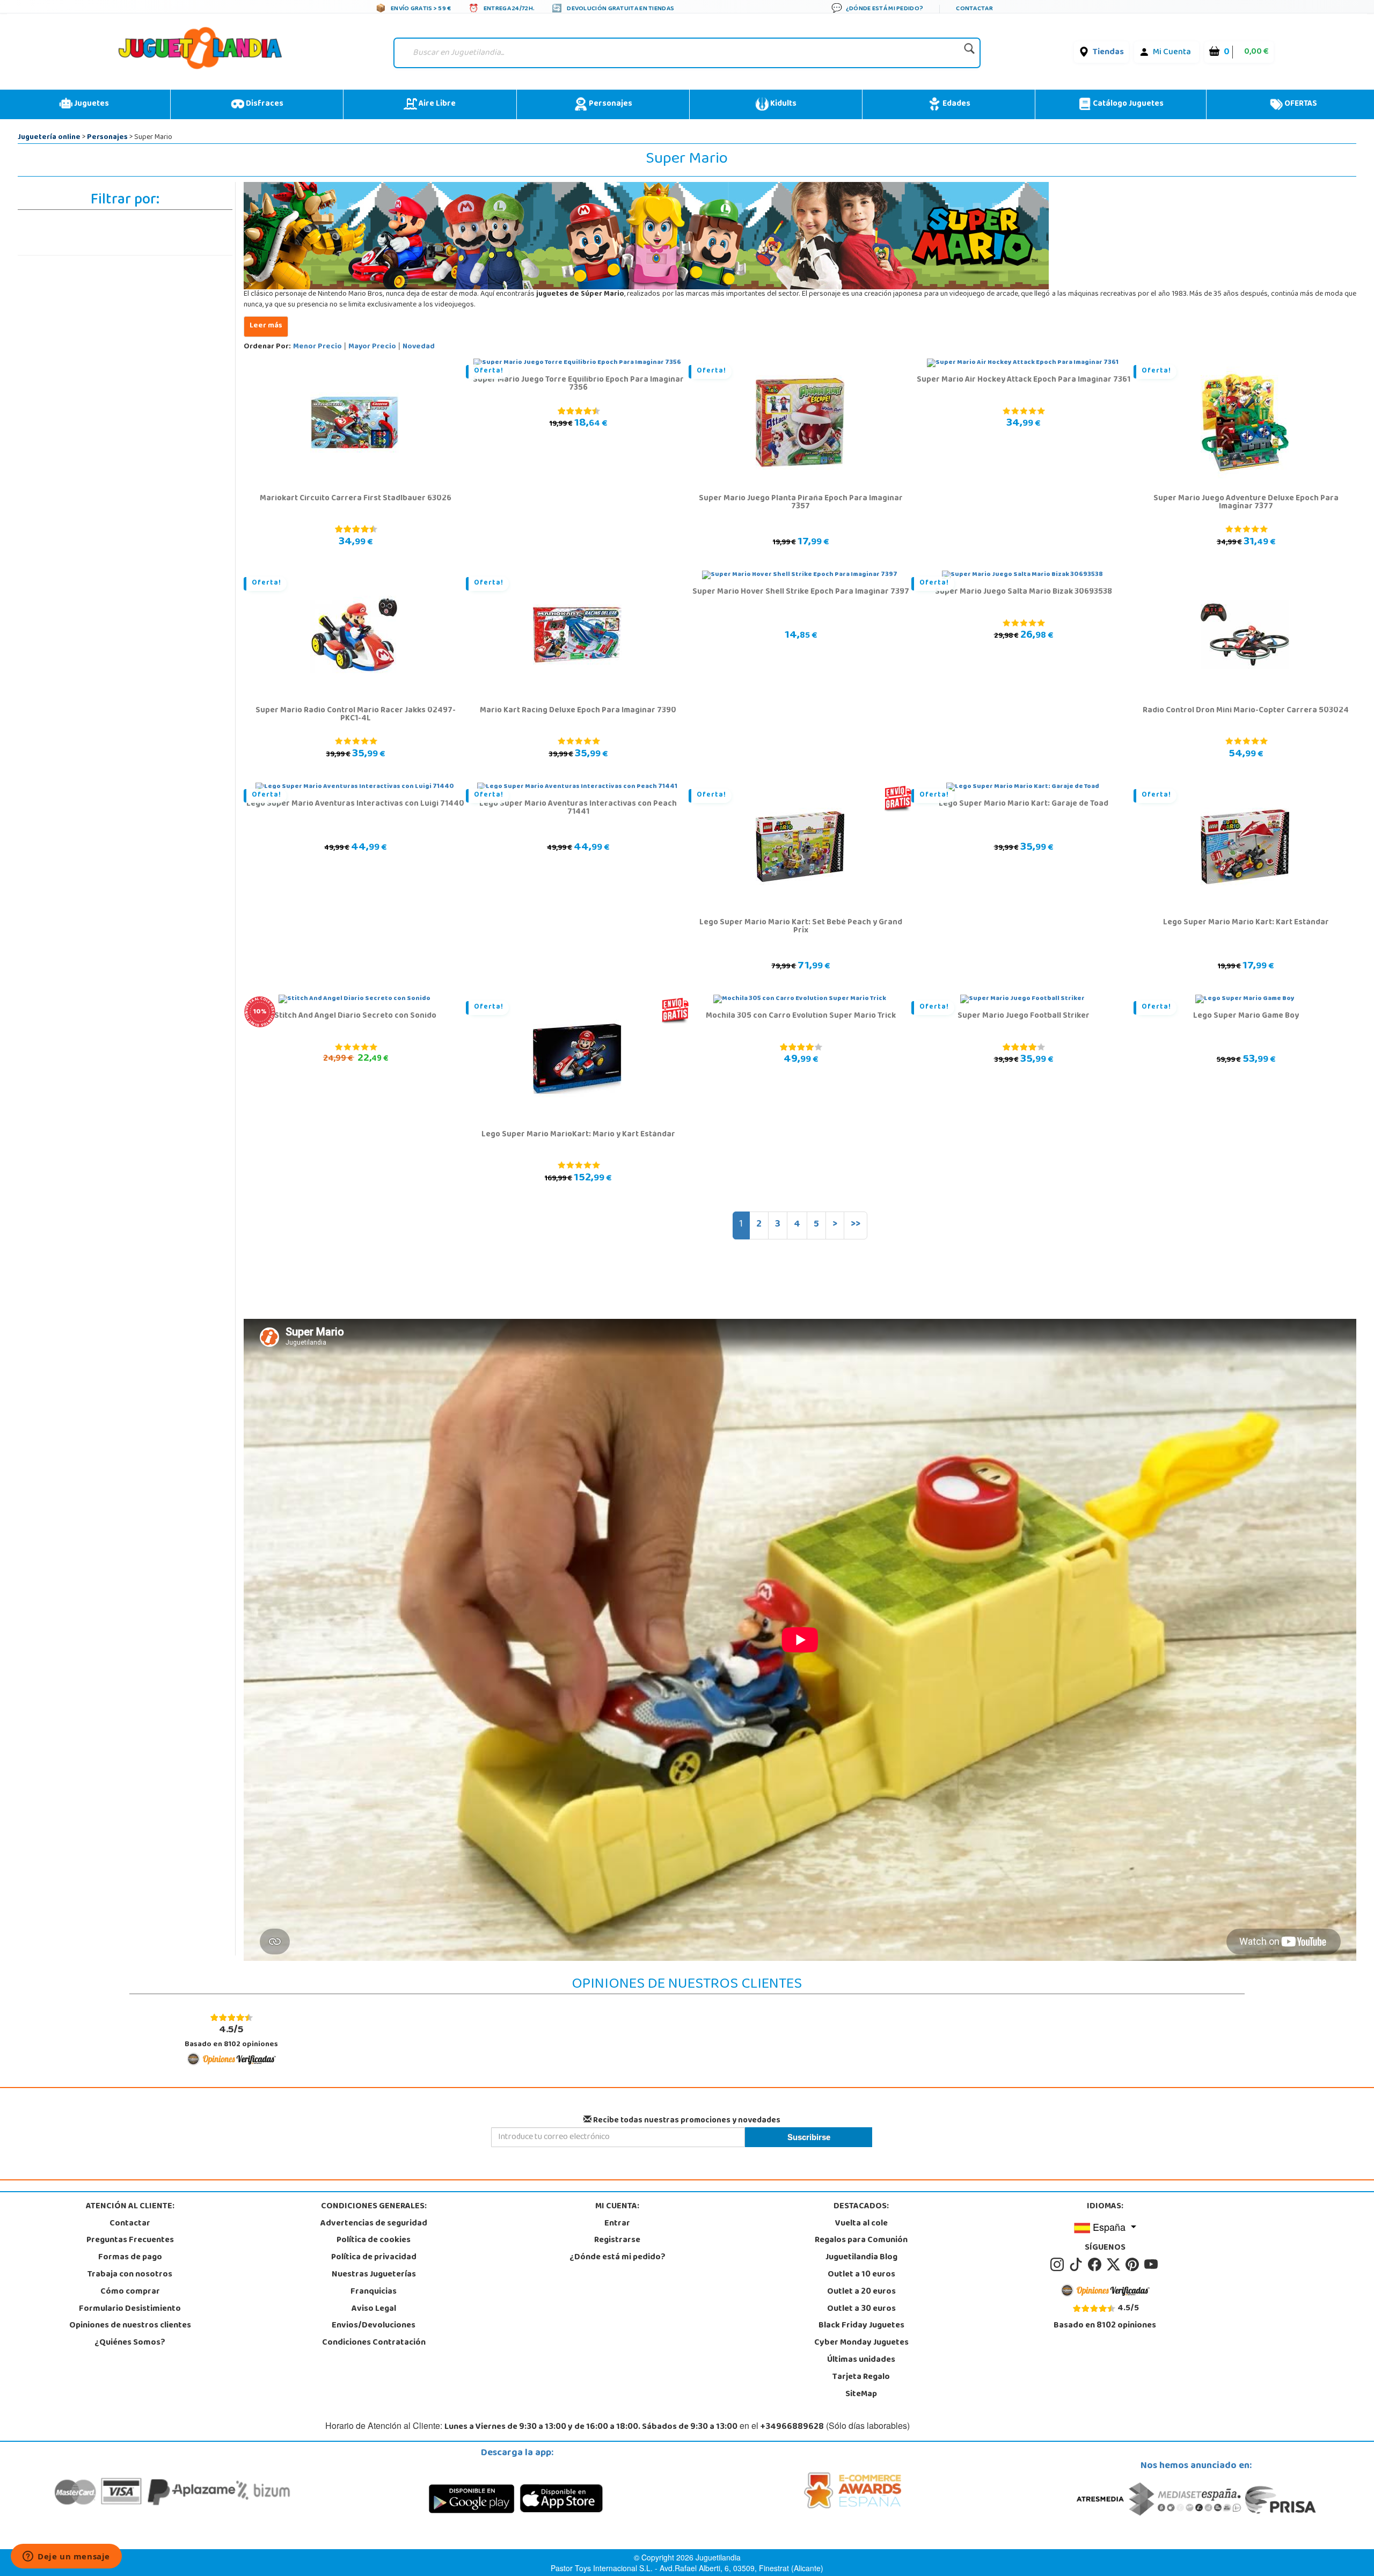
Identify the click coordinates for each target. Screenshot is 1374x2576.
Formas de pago (130, 2258)
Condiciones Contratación (374, 2343)
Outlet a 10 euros (861, 2275)
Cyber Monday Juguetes (861, 2343)
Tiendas (1108, 53)
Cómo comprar (130, 2292)
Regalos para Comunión (861, 2241)
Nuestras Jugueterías (374, 2275)
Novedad (419, 347)
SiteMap (861, 2395)
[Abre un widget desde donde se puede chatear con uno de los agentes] (66, 2557)
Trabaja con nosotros (130, 2275)
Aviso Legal (374, 2309)
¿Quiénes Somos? (130, 2343)
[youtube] (1152, 2265)
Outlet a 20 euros (861, 2292)
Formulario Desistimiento (130, 2309)
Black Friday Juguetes (861, 2326)
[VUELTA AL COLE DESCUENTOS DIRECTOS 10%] (355, 999)
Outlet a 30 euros (861, 2309)
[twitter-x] (1115, 2265)
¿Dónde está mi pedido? (617, 2258)
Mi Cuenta (1172, 53)
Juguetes (91, 104)
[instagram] (1059, 2265)
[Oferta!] (800, 423)
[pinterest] (1134, 2265)
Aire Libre (436, 104)
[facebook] (1096, 2265)
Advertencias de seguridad (374, 2224)
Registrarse (617, 2241)
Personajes (610, 104)
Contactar (130, 2224)
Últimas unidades (861, 2360)
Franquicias (374, 2292)
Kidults (783, 104)
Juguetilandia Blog (861, 2258)
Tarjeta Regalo (861, 2377)
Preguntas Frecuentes (130, 2241)
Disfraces (264, 104)
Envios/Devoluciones (374, 2326)
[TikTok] (1077, 2265)
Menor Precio (317, 347)
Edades (956, 104)
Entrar (617, 2224)
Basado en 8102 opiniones (231, 2036)
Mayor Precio (372, 347)
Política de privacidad (374, 2258)
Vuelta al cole (861, 2224)
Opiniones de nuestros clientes (130, 2326)
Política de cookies (374, 2241)
